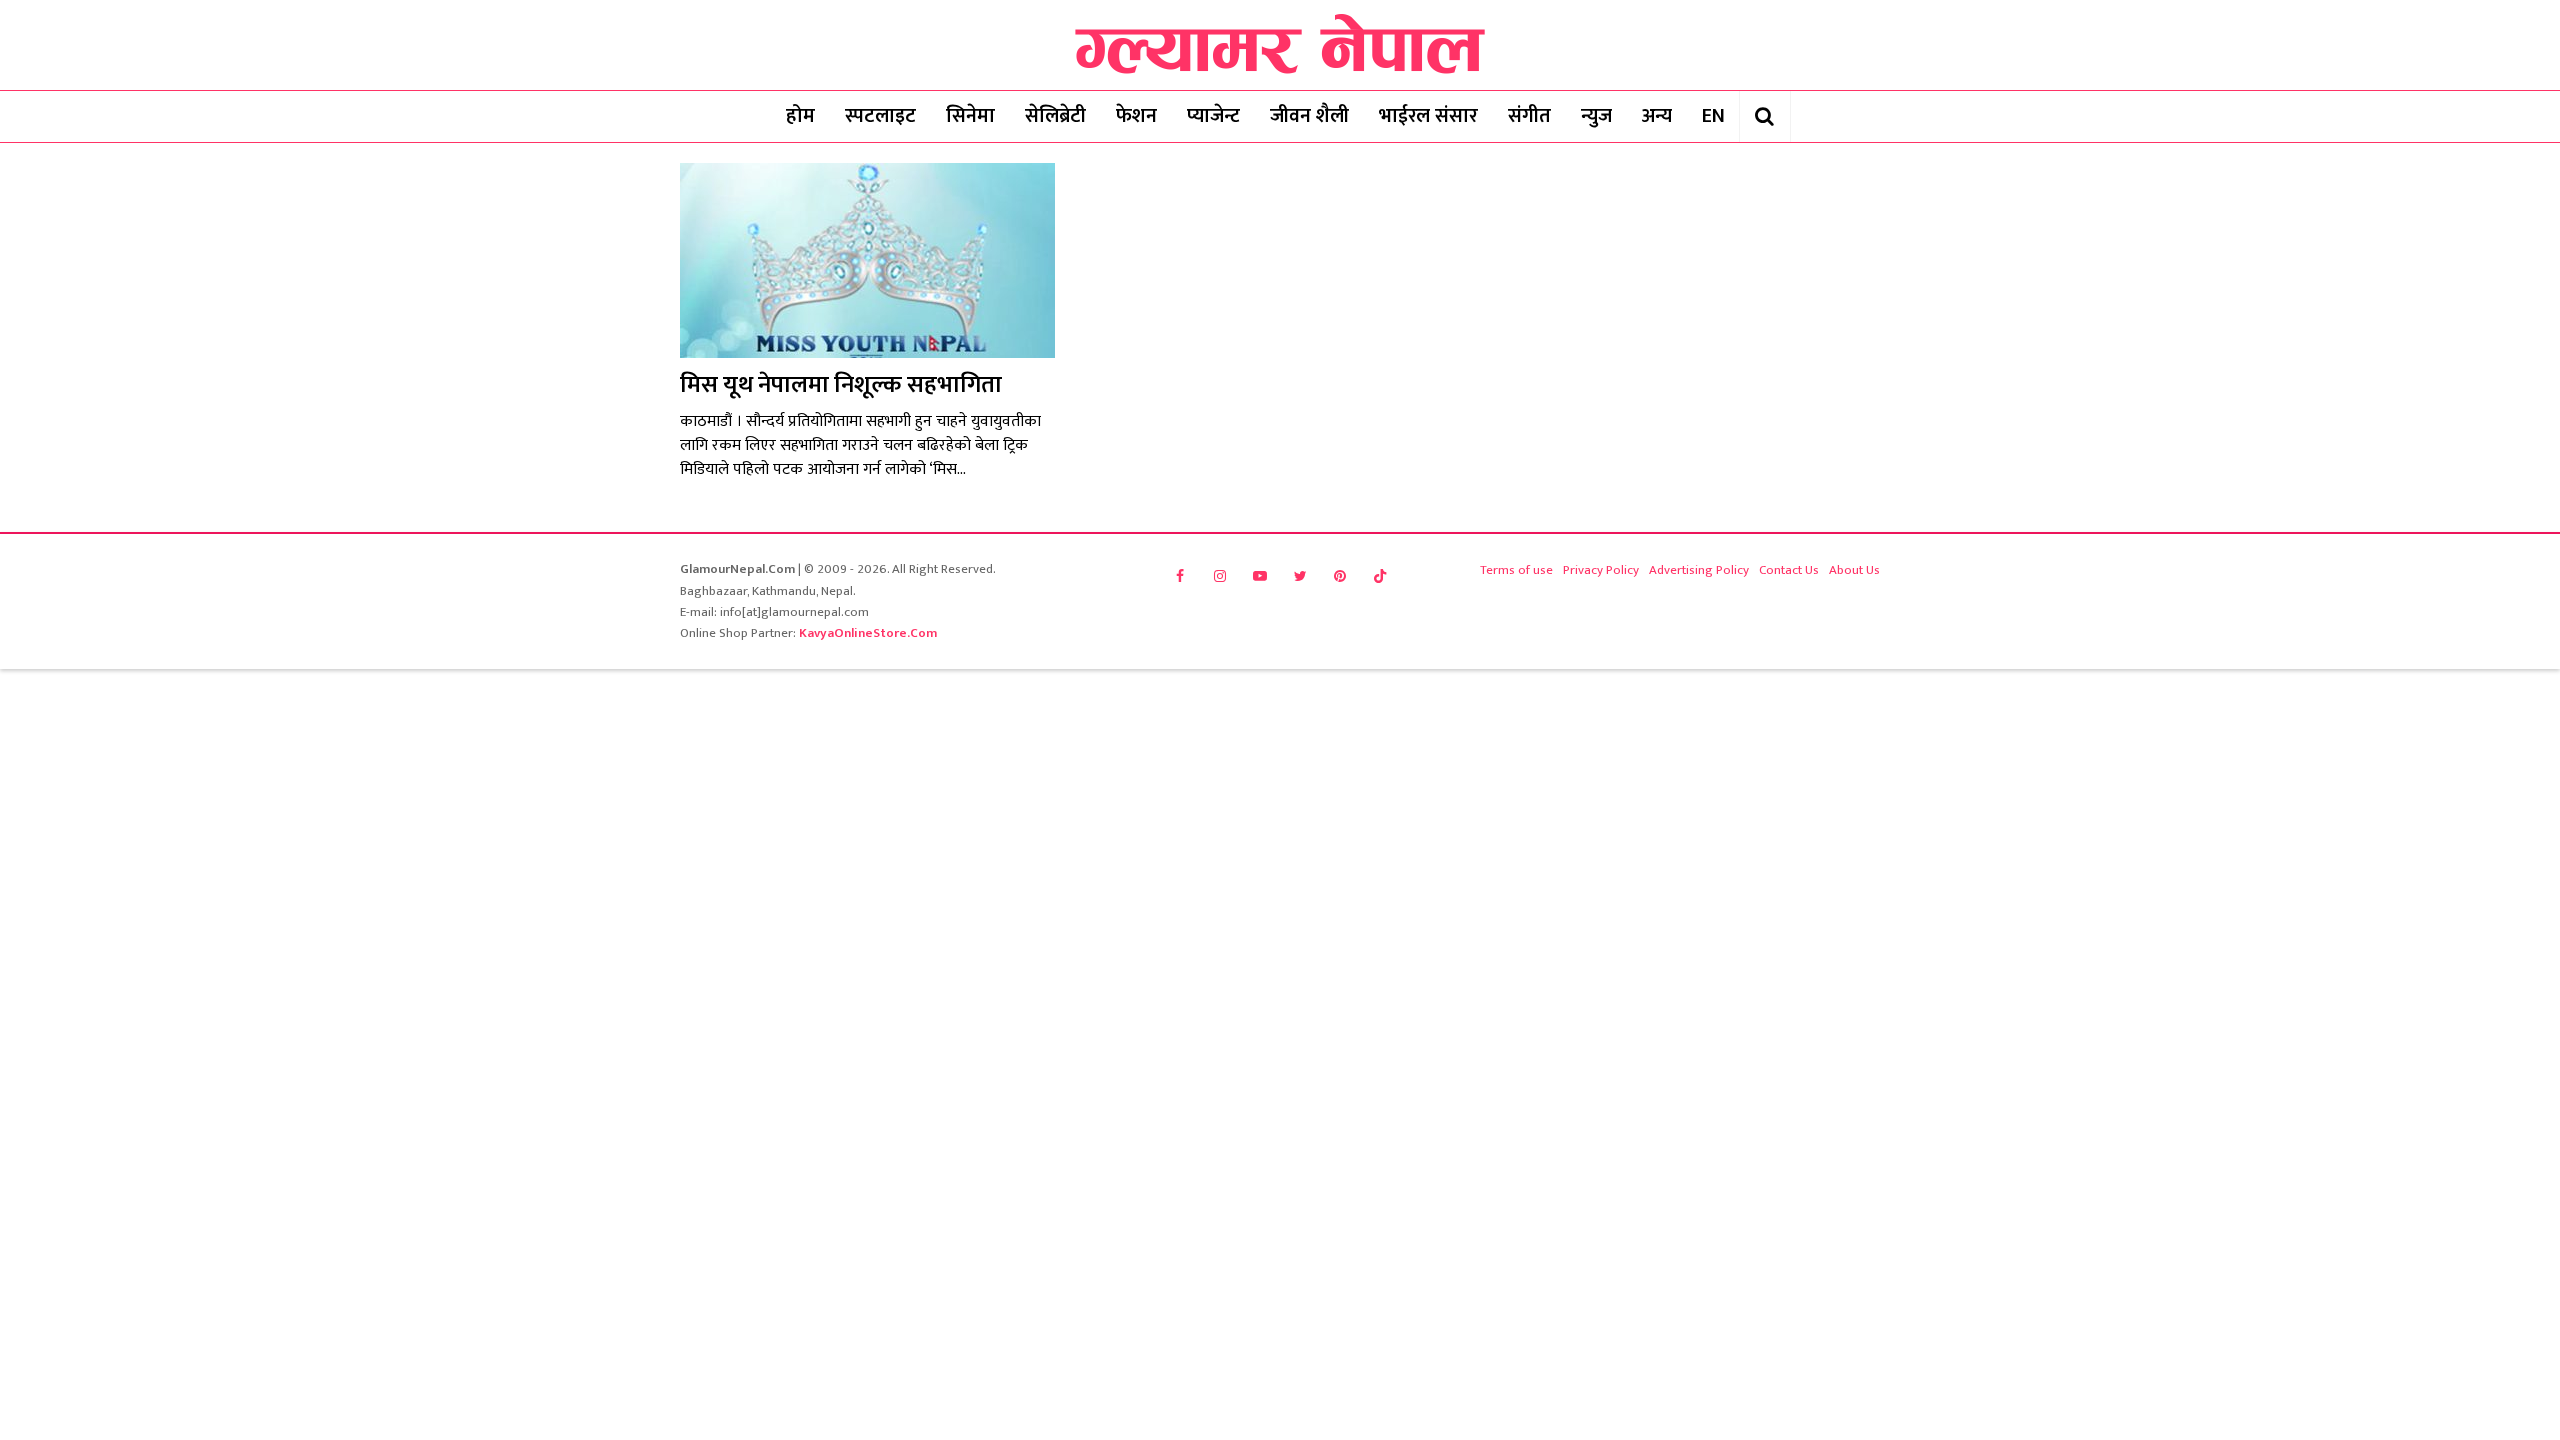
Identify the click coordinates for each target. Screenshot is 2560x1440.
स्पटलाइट (880, 116)
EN (1713, 116)
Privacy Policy (1601, 570)
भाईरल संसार (1428, 116)
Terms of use (1516, 570)
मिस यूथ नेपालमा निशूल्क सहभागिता (841, 385)
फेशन (1136, 116)
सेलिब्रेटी (1055, 116)
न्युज (1596, 116)
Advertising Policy (1699, 570)
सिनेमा (970, 116)
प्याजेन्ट (1213, 116)
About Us (1854, 570)
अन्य (1657, 116)
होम (800, 116)
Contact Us (1789, 570)
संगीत (1529, 116)
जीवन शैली (1309, 116)
